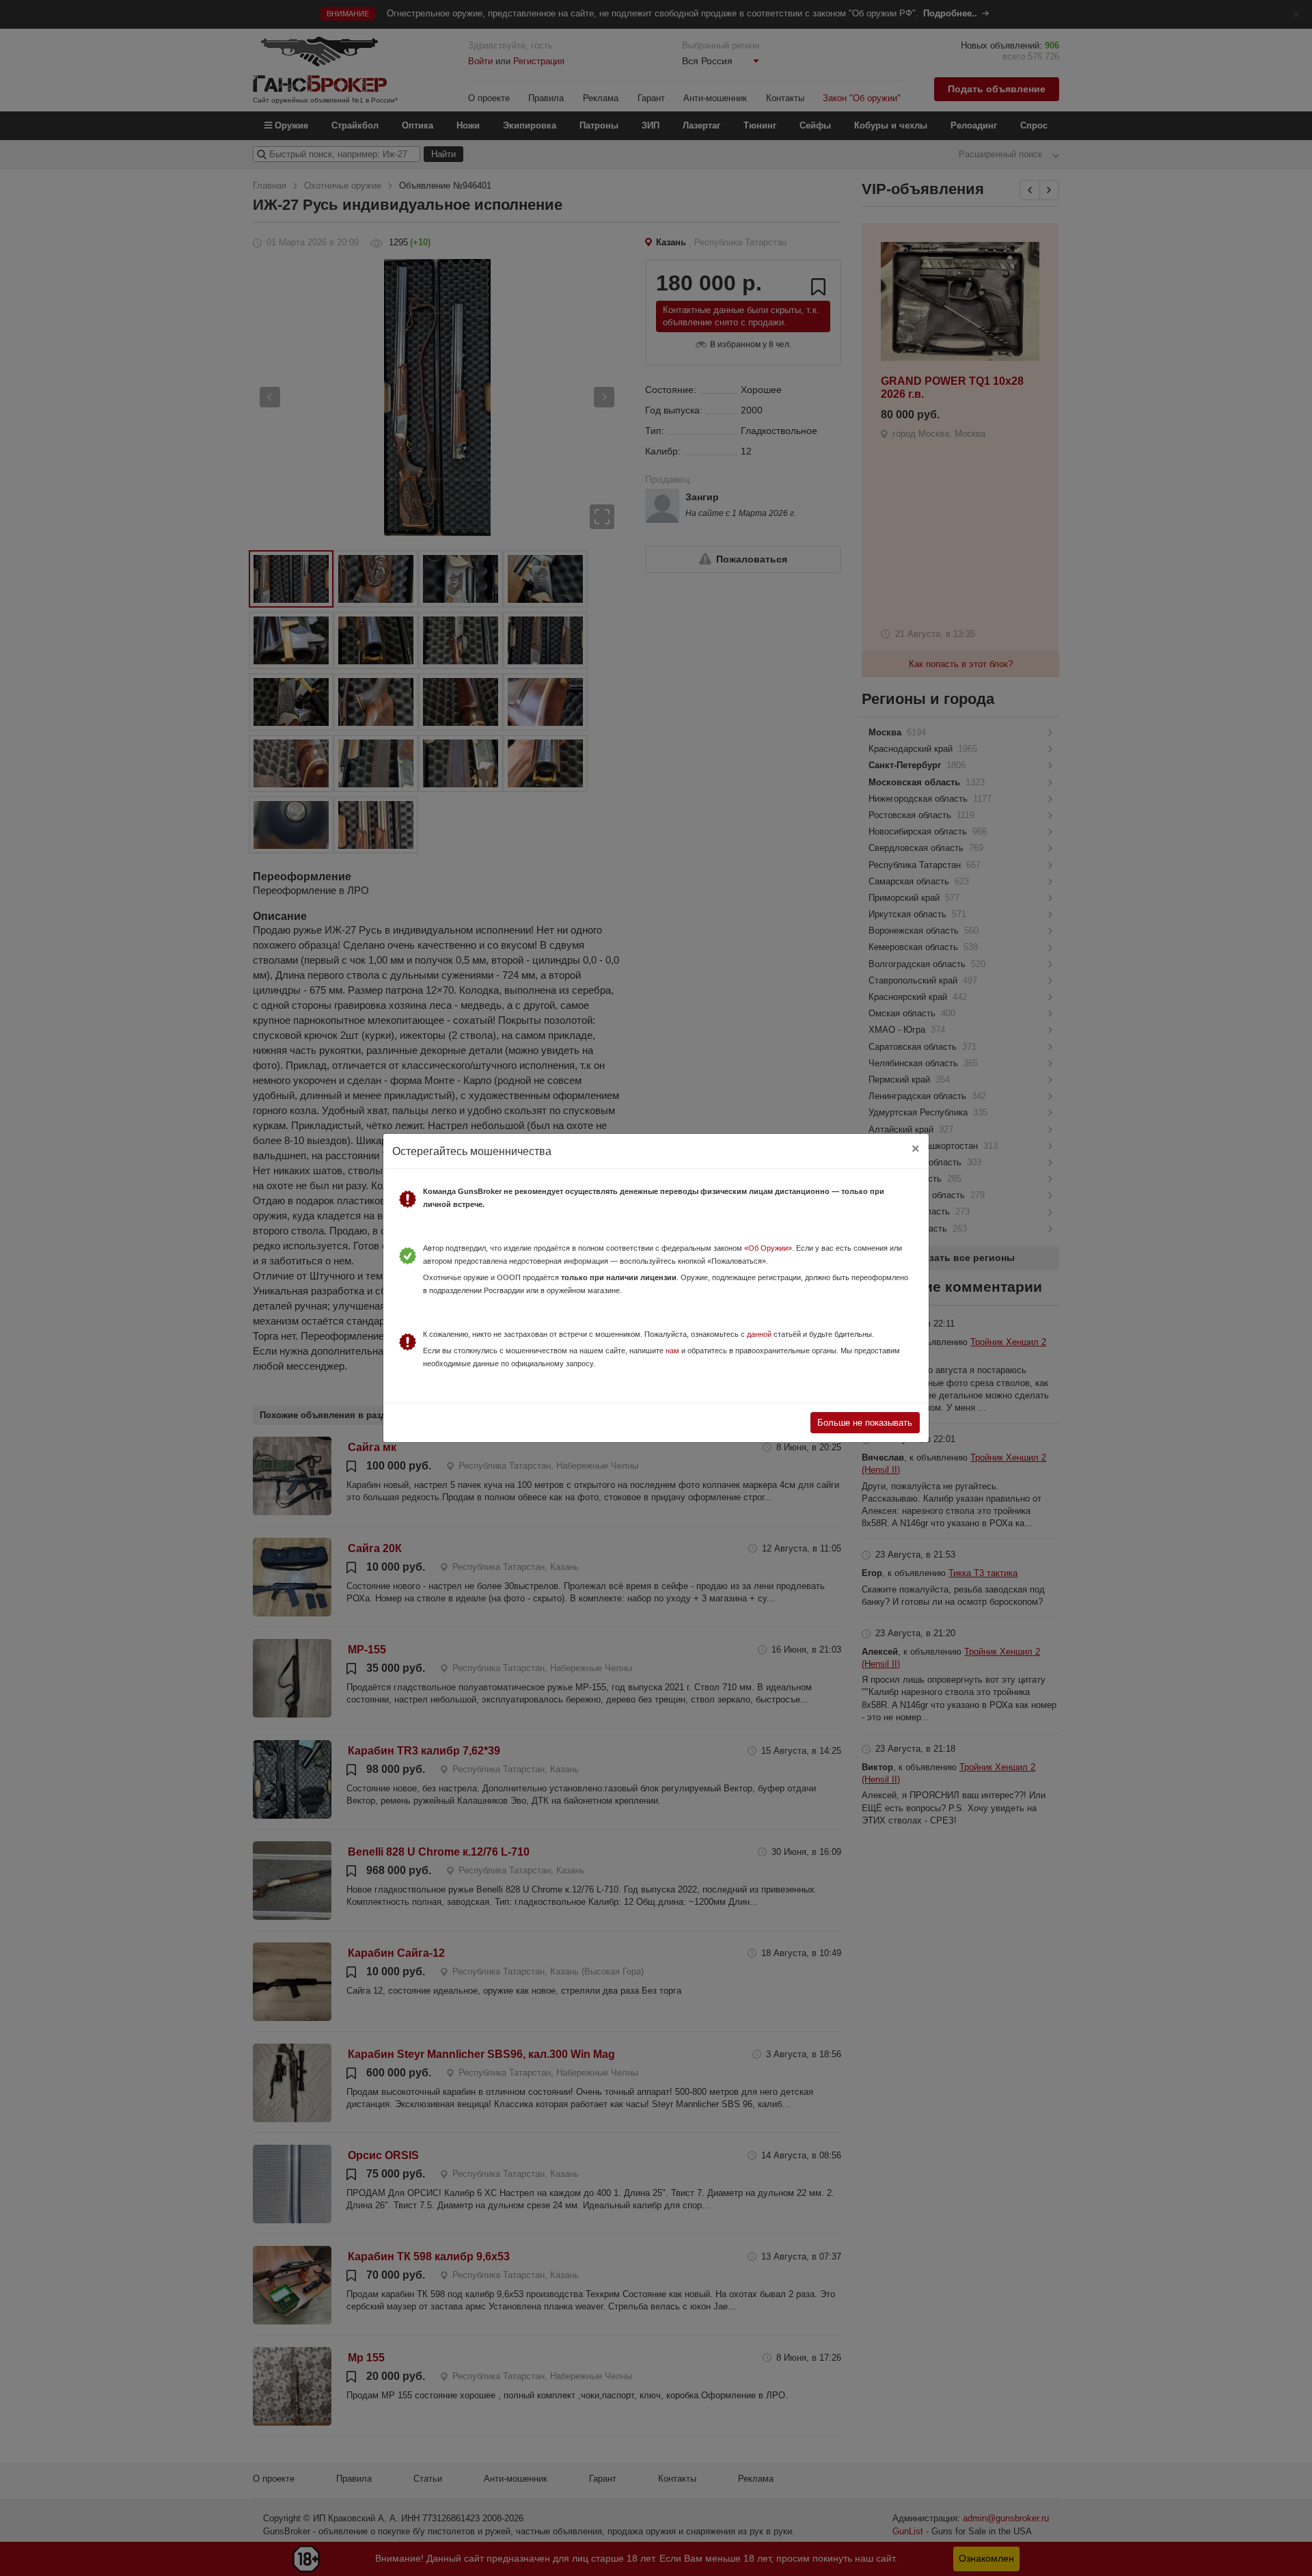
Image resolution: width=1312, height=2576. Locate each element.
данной (759, 1334)
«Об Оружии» (768, 1248)
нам (672, 1351)
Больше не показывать (865, 1423)
